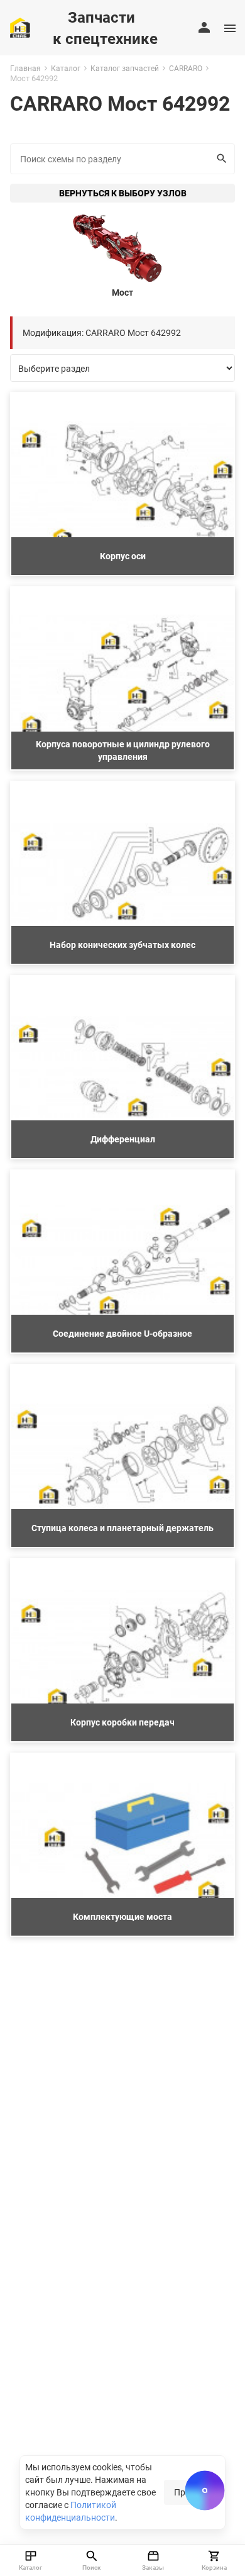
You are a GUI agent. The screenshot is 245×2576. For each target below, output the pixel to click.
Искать (223, 159)
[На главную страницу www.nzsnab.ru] (20, 28)
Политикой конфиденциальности (71, 2511)
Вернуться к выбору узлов (123, 193)
